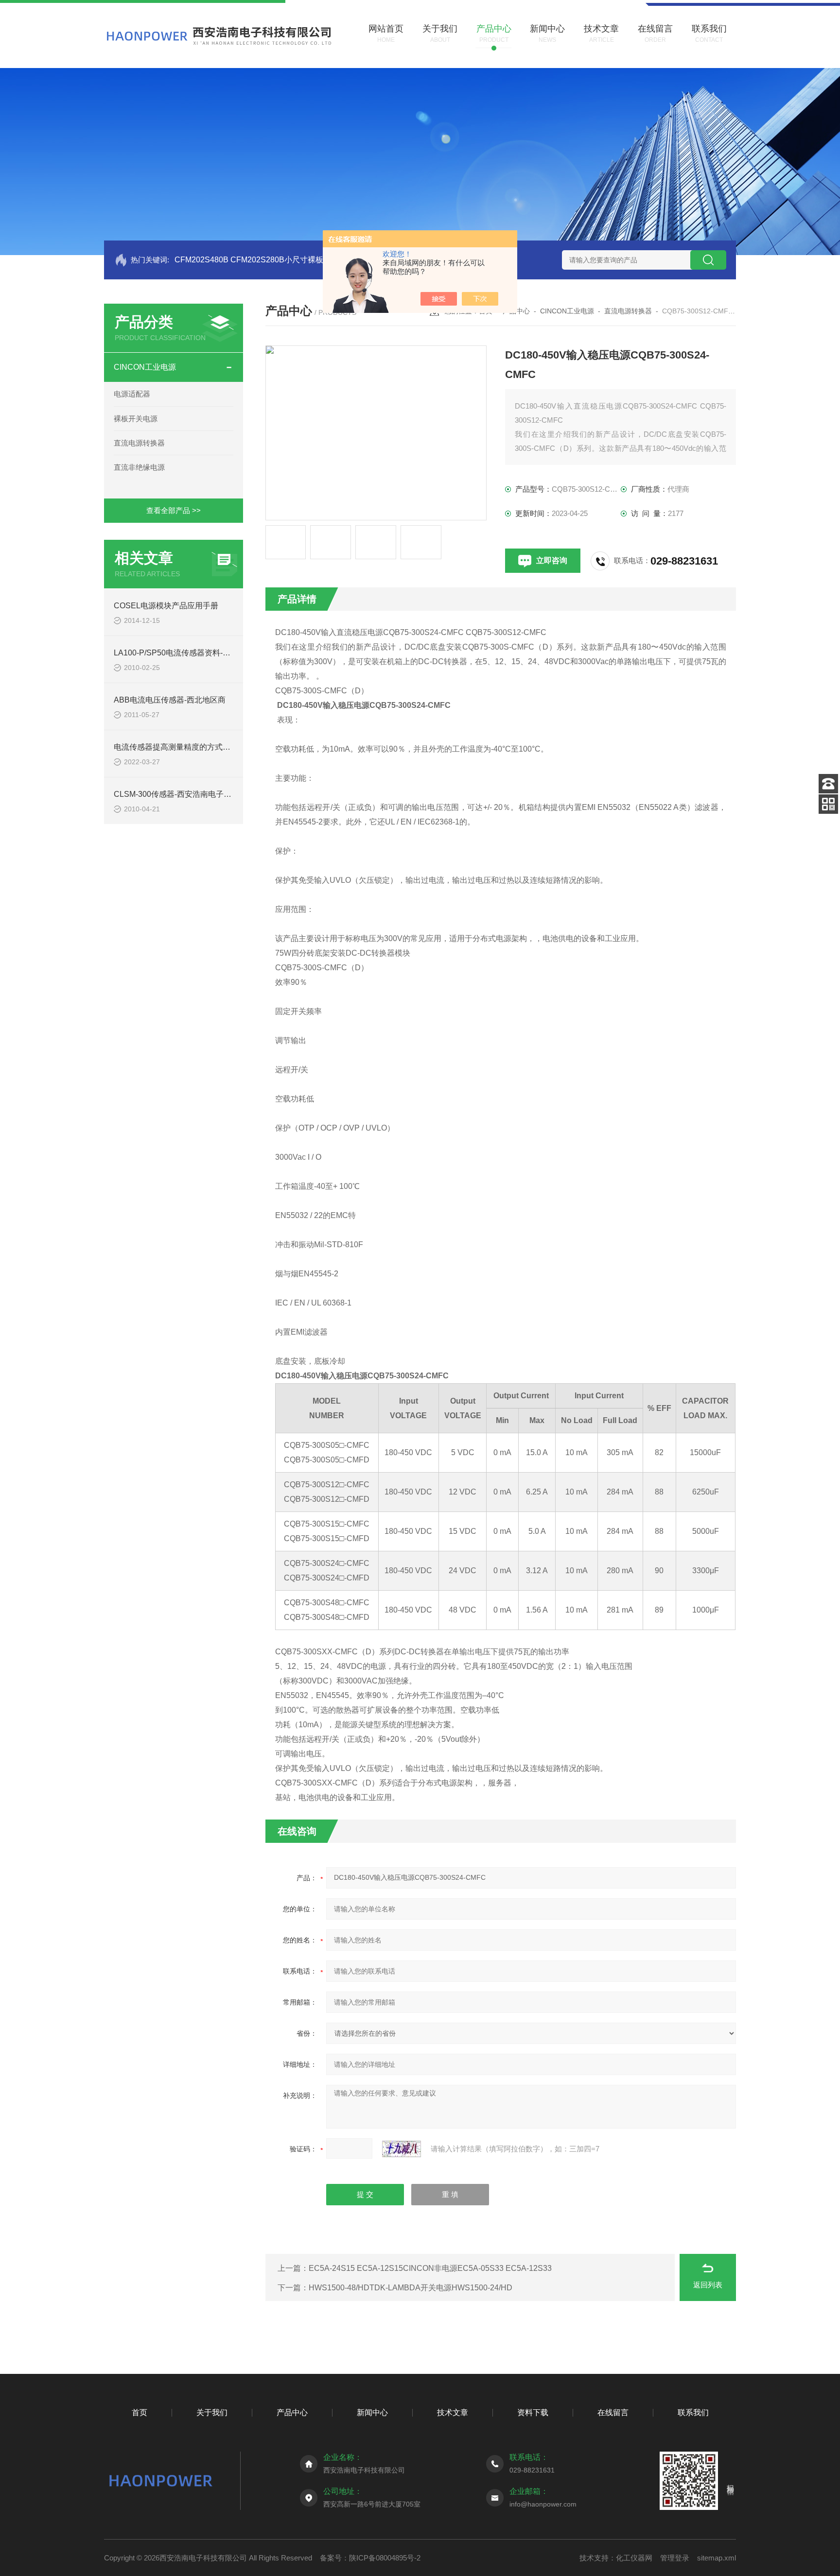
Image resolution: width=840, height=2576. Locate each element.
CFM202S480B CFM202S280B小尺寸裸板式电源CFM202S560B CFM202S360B (315, 260)
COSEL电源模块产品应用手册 (166, 606)
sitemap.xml (717, 2558)
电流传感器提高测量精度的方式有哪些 (180, 747)
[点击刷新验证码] (402, 2149)
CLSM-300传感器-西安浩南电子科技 (176, 794)
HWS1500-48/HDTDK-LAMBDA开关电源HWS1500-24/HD (411, 2288)
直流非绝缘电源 (139, 467)
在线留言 (613, 2413)
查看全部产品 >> (174, 510)
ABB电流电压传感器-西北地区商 (170, 700)
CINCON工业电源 (145, 367)
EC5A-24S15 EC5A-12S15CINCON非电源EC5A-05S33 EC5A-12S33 (430, 2268)
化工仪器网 (634, 2558)
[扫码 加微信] (828, 804)
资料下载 (533, 2413)
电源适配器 (132, 394)
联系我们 (693, 2413)
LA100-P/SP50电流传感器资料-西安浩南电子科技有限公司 (215, 653)
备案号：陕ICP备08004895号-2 (370, 2558)
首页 (140, 2413)
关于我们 (212, 2413)
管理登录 (675, 2558)
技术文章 (453, 2413)
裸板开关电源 (136, 419)
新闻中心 (372, 2413)
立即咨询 (552, 560)
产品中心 (292, 2413)
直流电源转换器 (139, 443)
